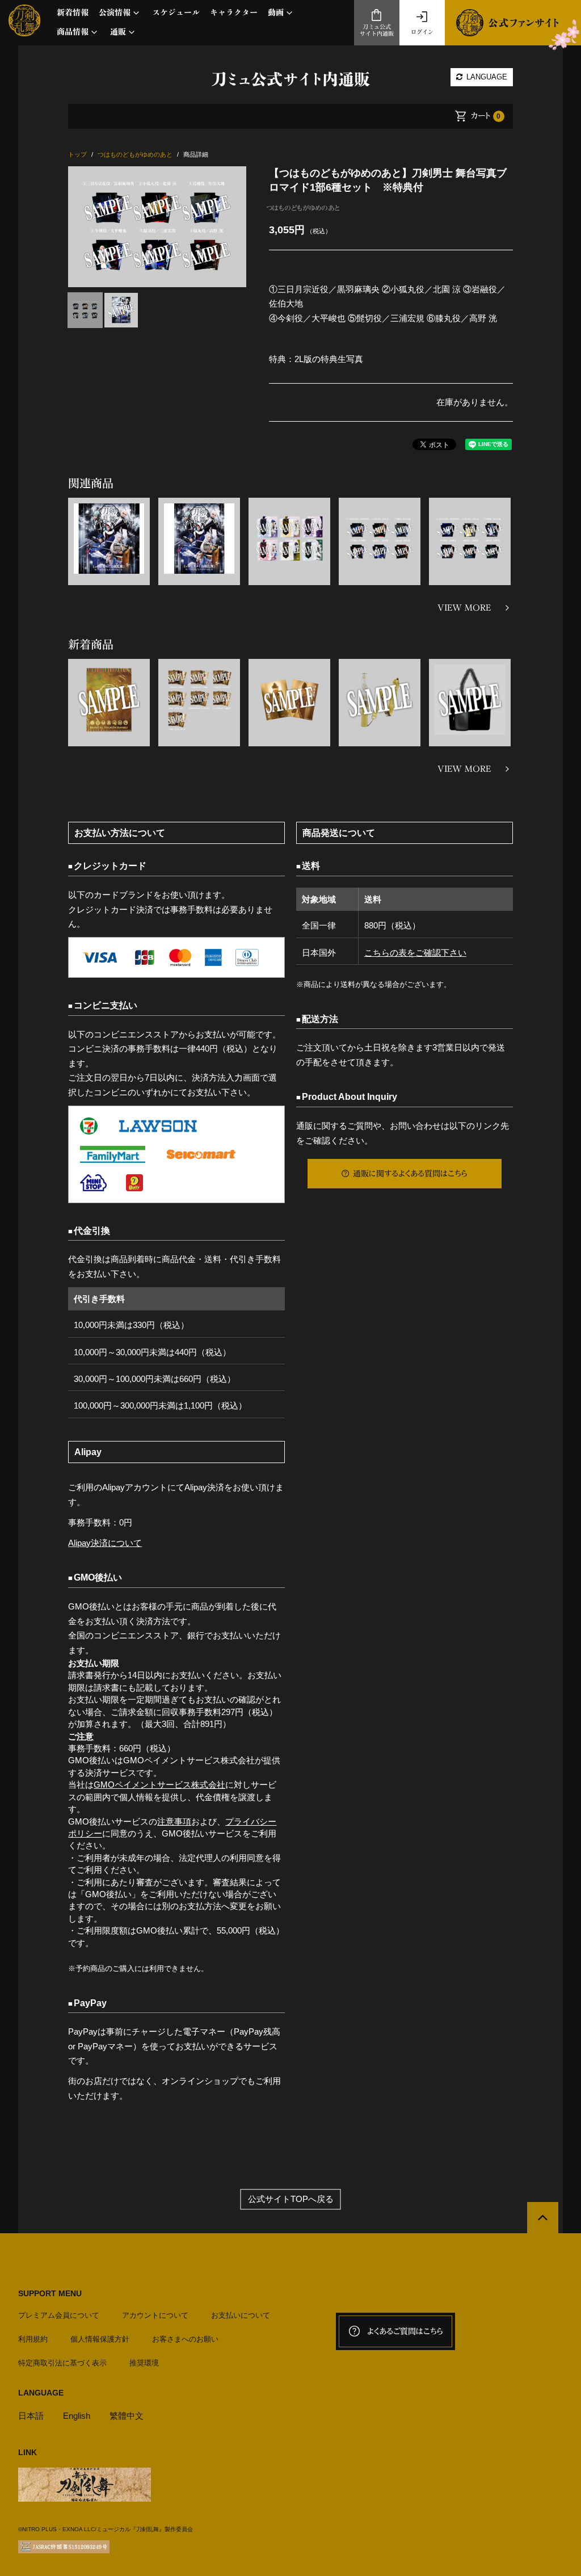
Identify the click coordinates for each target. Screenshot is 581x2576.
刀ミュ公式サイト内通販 (377, 30)
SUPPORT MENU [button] (50, 2293)
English (77, 2416)
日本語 (31, 2416)
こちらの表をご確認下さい (415, 953)
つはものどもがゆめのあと (303, 208)
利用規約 (33, 2339)
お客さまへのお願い (185, 2339)
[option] (157, 227)
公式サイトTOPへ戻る (291, 2199)
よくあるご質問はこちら (405, 2331)
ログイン (422, 32)
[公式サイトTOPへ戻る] (543, 2218)
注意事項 (174, 1821)
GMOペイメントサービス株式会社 (159, 1785)
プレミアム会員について (59, 2315)
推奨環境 (144, 2363)
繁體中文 (127, 2416)
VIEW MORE (464, 608)
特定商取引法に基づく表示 (62, 2363)
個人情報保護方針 (100, 2339)
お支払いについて (241, 2315)
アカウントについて (155, 2315)
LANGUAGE (486, 77)
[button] (120, 13)
